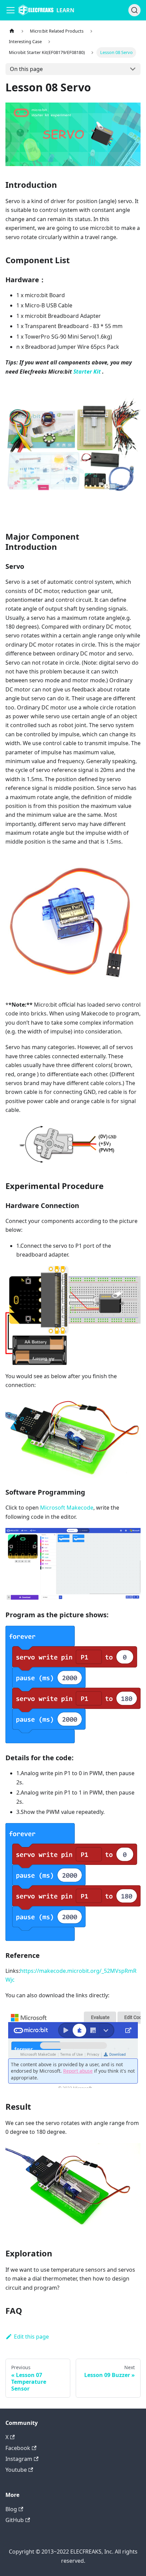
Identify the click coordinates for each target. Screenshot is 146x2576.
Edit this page (31, 2337)
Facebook (18, 2448)
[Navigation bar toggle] (11, 10)
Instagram (19, 2459)
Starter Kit (87, 372)
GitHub (15, 2520)
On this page (26, 69)
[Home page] (12, 31)
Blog (11, 2509)
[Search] (134, 10)
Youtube (16, 2470)
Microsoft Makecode (67, 1508)
